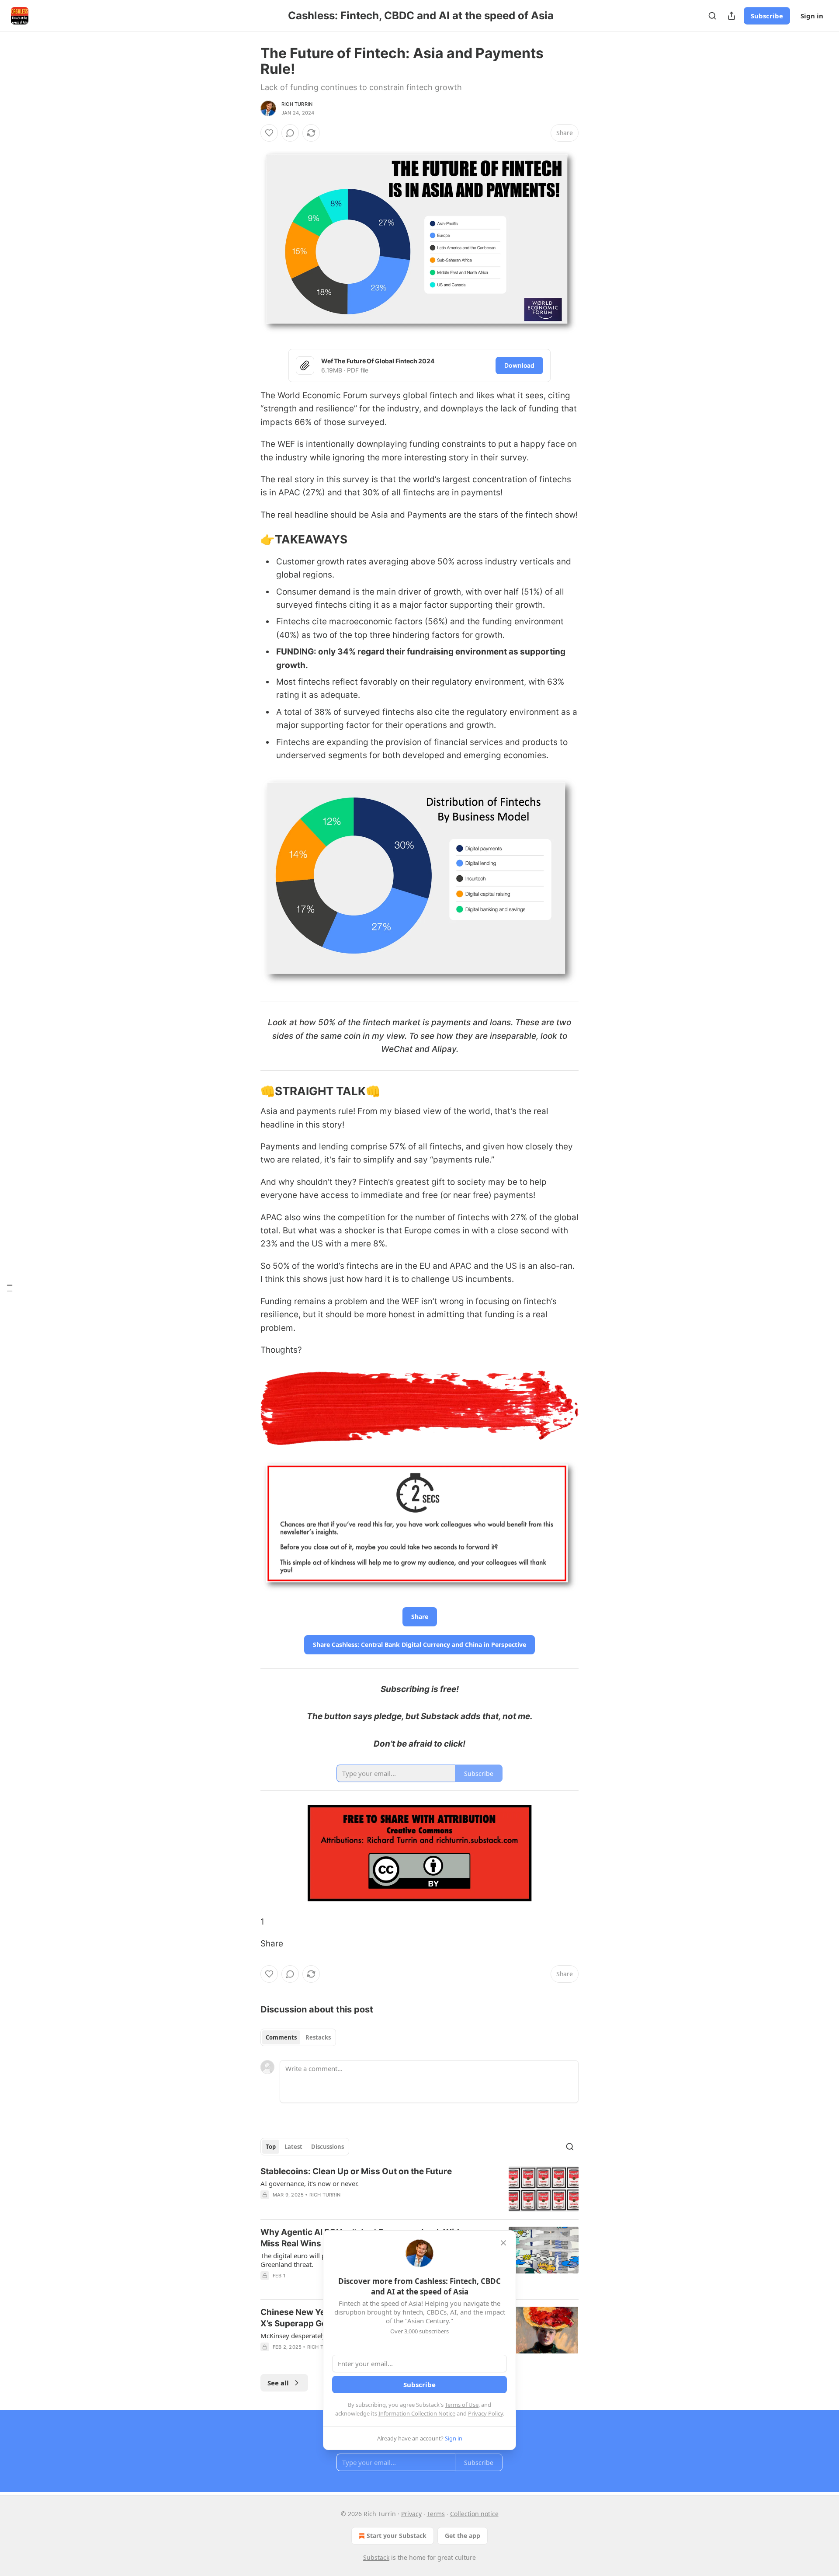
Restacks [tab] (318, 2037)
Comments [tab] (281, 2037)
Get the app (463, 2536)
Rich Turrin (297, 104)
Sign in (812, 16)
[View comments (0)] (290, 133)
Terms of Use (462, 2405)
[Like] (269, 133)
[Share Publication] (732, 16)
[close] (503, 2243)
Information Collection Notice (417, 2413)
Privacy (411, 2514)
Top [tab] (271, 2147)
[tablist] (298, 2037)
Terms (436, 2514)
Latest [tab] (293, 2147)
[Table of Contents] (10, 1288)
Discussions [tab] (328, 2147)
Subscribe (767, 16)
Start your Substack (397, 2536)
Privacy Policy (485, 2413)
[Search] (712, 16)
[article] (419, 2189)
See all (278, 2383)
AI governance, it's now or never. (310, 2183)
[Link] (248, 540)
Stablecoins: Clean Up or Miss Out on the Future (356, 2171)
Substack (376, 2557)
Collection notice (474, 2514)
